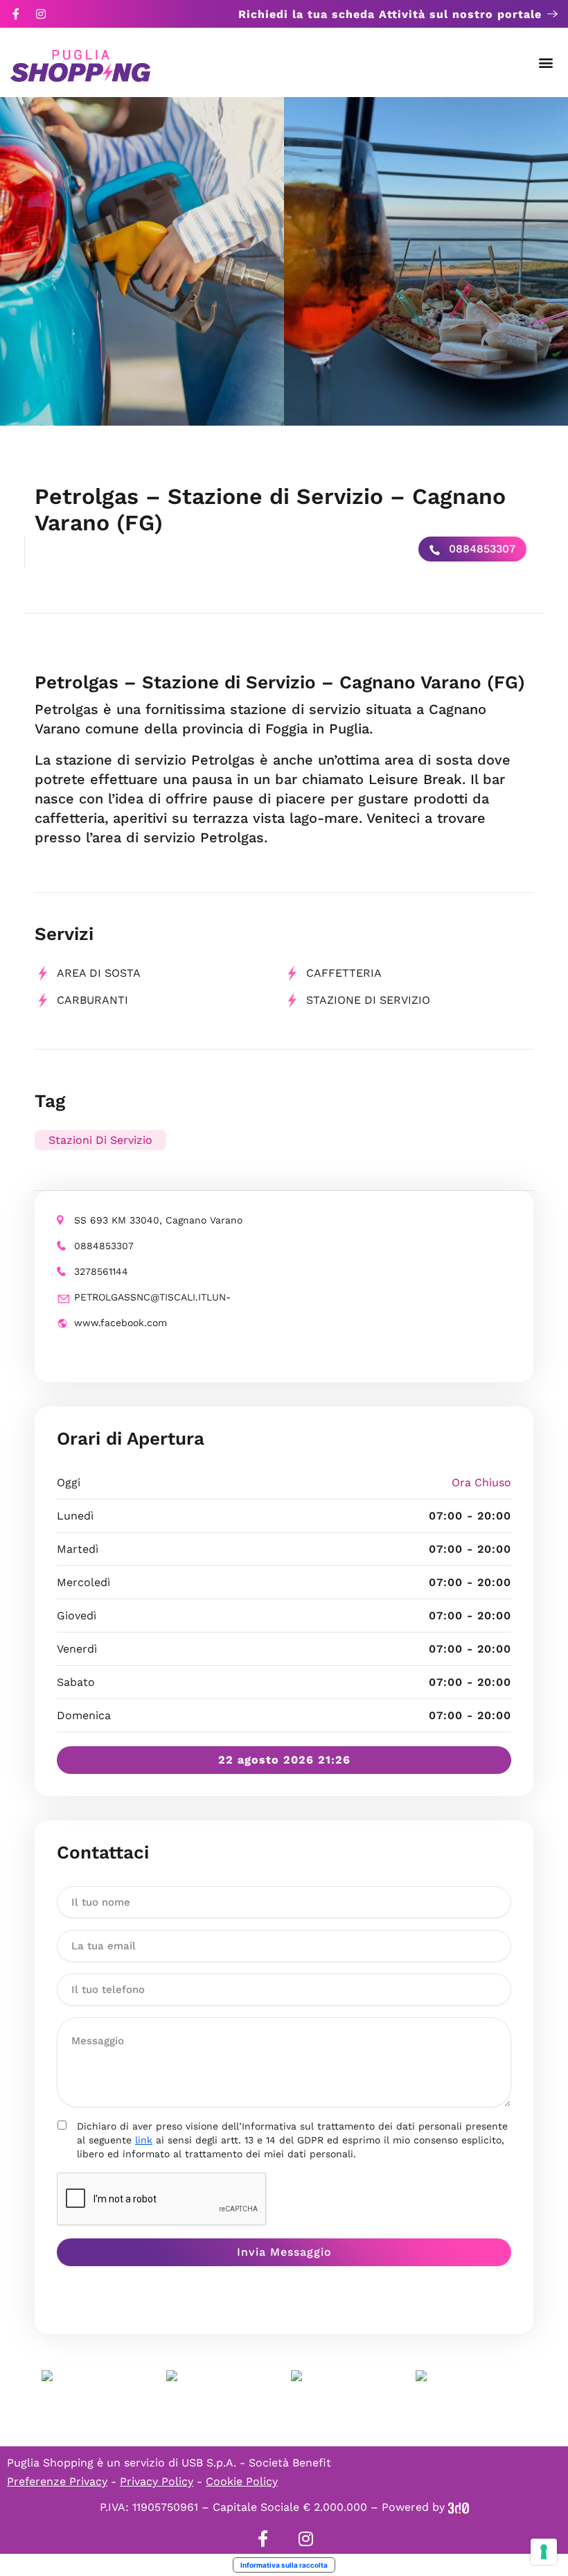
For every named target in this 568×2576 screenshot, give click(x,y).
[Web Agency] (459, 2507)
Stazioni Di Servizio (100, 1140)
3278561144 (101, 1271)
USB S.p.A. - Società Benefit (256, 2463)
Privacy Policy (157, 2481)
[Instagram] (41, 14)
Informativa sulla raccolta (284, 2565)
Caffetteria (344, 973)
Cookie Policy (242, 2481)
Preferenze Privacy (57, 2481)
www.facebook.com (121, 1323)
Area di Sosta (99, 973)
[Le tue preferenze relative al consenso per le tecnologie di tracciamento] (544, 2552)
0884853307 (480, 549)
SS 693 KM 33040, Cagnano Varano (158, 1220)
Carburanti (92, 1000)
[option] (142, 261)
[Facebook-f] (16, 14)
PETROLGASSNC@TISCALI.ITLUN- (152, 1297)
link (144, 2140)
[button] (546, 63)
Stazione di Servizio (368, 1000)
